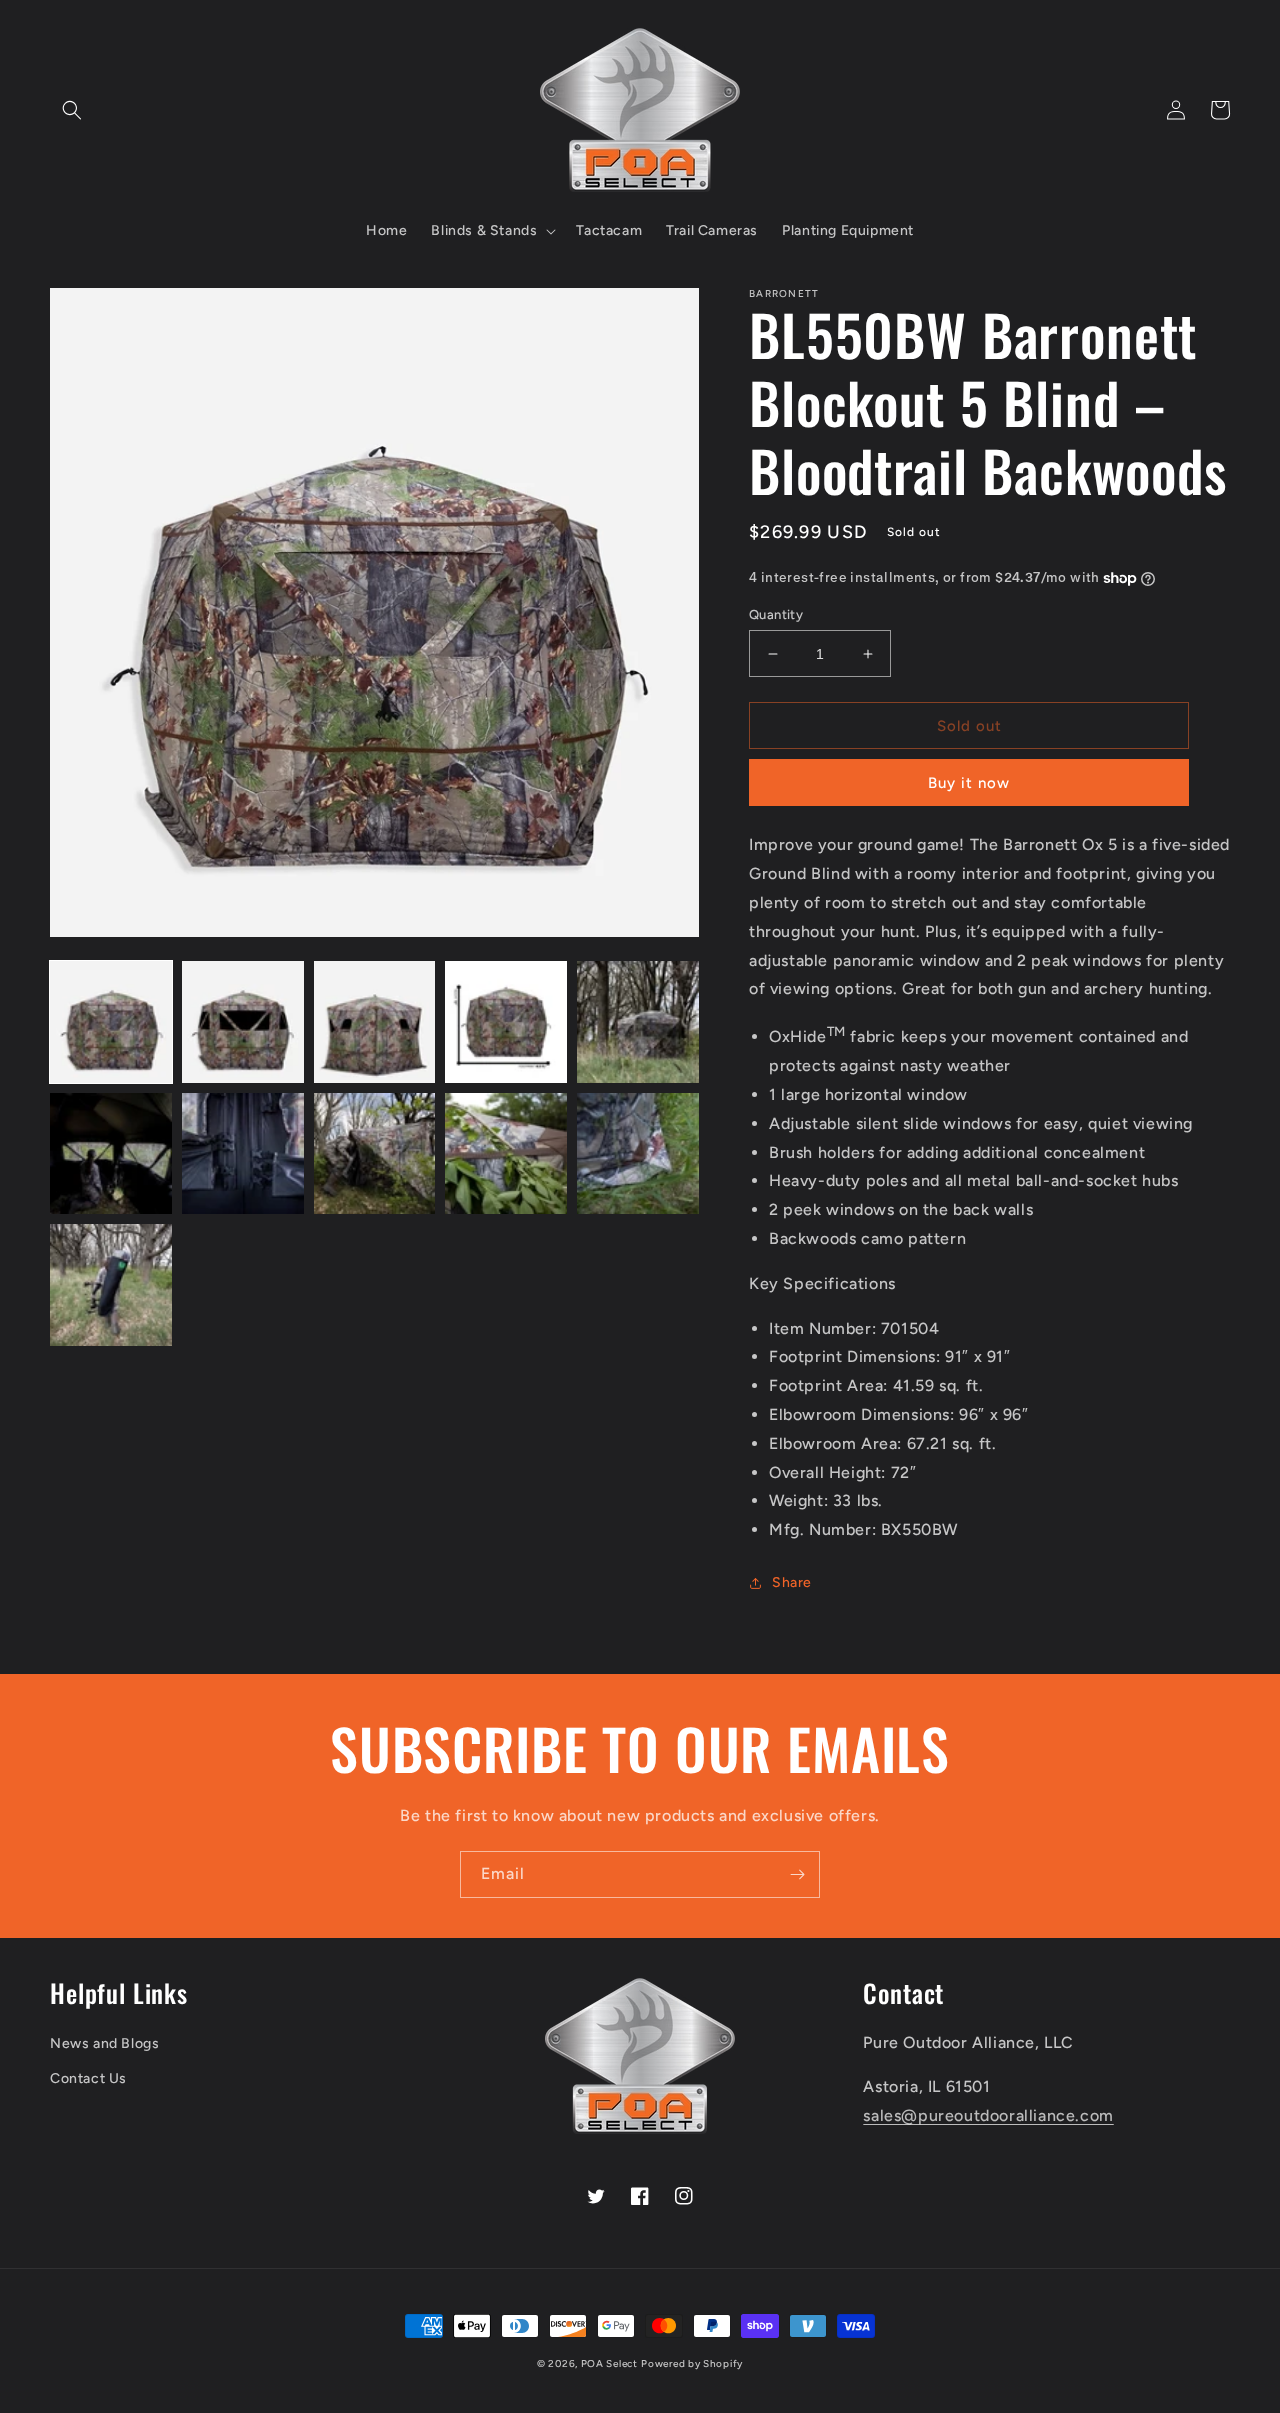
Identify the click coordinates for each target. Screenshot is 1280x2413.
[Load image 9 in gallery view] (506, 1154)
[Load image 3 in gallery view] (375, 1022)
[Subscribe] (797, 1874)
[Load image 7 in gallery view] (243, 1154)
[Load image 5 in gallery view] (638, 1022)
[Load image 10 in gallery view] (638, 1154)
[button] (72, 110)
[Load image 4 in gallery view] (506, 1022)
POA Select (609, 2363)
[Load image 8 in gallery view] (375, 1154)
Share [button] (792, 1582)
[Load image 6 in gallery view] (111, 1154)
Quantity (776, 614)
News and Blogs (104, 2043)
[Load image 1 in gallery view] (111, 1022)
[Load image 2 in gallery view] (243, 1022)
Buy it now (969, 783)
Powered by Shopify (692, 2363)
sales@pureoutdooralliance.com (988, 2115)
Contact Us (88, 2078)
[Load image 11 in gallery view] (111, 1285)
